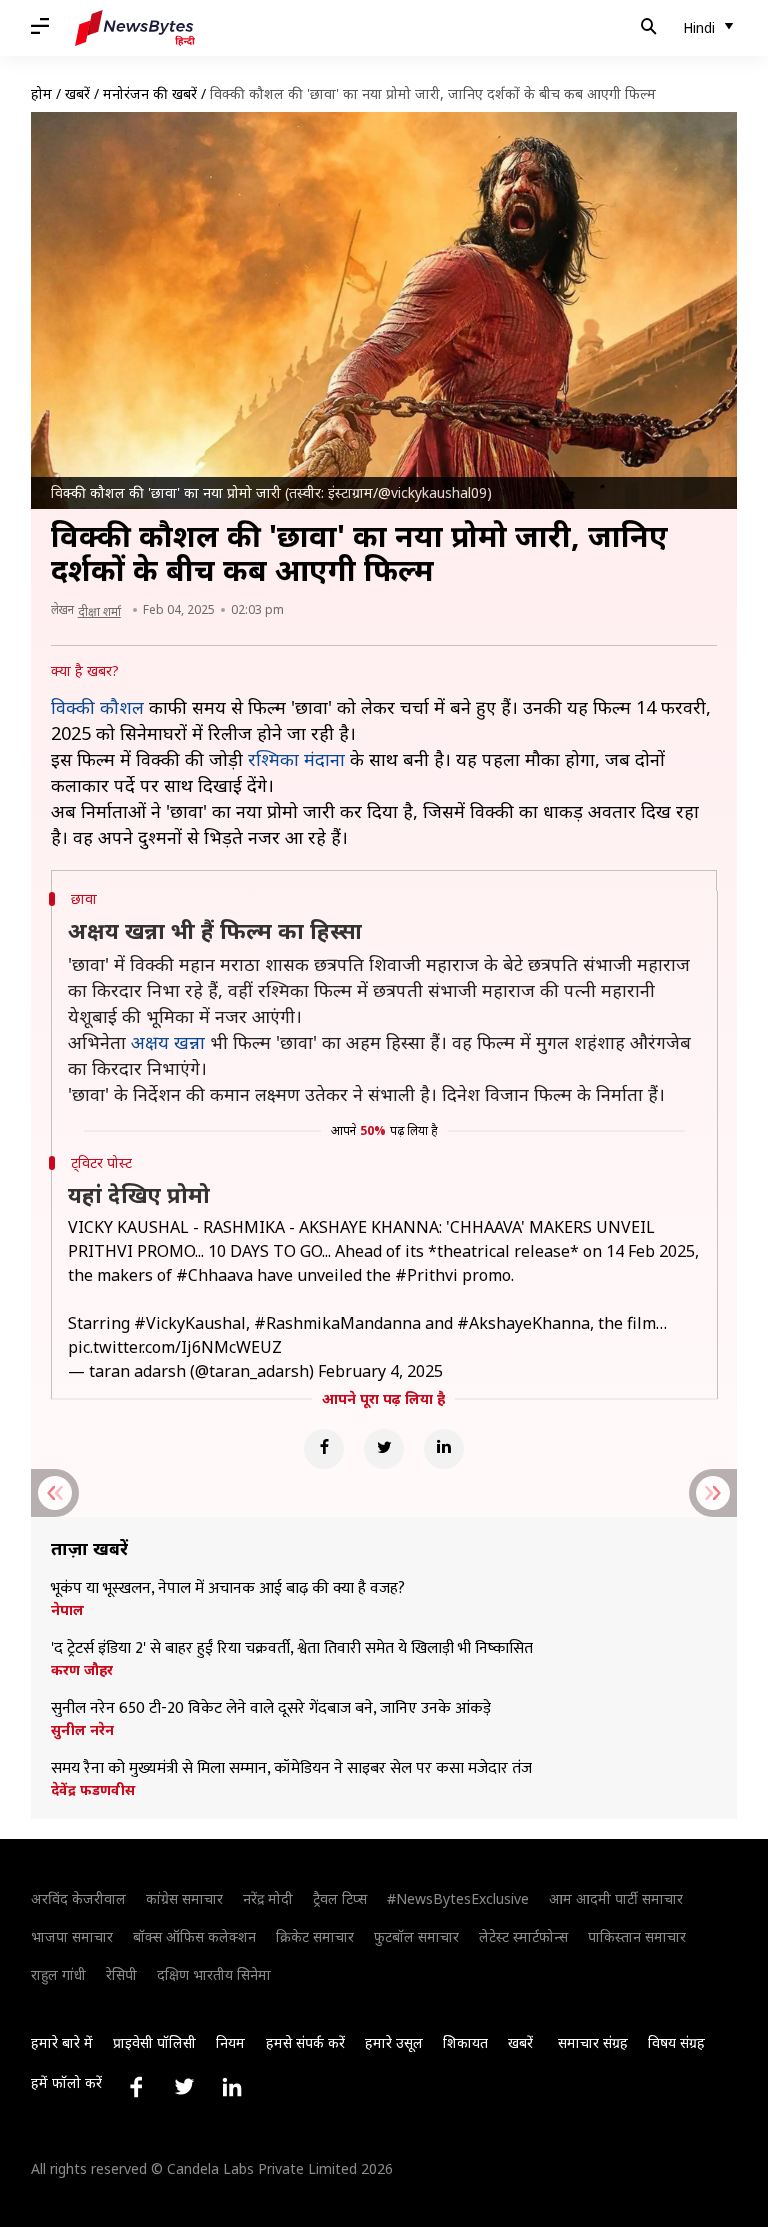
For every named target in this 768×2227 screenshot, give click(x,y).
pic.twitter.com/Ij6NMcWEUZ (175, 1347)
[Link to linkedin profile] (232, 2087)
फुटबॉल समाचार (416, 1936)
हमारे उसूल (394, 2042)
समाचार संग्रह (593, 2042)
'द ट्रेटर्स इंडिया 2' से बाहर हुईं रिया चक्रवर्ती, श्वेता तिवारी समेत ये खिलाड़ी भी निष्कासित (292, 1649)
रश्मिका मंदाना (296, 759)
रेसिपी (121, 1974)
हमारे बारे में (62, 2042)
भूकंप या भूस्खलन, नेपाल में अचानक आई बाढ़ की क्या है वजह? (228, 1589)
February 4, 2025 (380, 1371)
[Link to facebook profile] (136, 2087)
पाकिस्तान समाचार (637, 1936)
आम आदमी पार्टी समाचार (616, 1898)
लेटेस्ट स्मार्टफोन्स (523, 1936)
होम (41, 93)
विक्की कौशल (97, 707)
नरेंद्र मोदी (268, 1898)
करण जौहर (82, 1670)
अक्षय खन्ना (168, 1042)
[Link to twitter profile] (184, 2087)
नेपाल (67, 1610)
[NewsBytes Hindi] (135, 28)
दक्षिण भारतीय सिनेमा (214, 1974)
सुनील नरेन (82, 1730)
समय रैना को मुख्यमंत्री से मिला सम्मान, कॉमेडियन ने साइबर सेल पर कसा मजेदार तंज (291, 1769)
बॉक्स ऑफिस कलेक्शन (194, 1936)
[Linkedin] (444, 1449)
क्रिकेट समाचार (315, 1936)
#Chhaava (214, 1275)
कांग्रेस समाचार (184, 1898)
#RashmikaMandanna (337, 1323)
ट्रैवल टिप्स (340, 1898)
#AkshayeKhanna (523, 1323)
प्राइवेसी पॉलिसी (154, 2042)
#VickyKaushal (190, 1323)
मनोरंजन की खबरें (150, 93)
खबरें (77, 93)
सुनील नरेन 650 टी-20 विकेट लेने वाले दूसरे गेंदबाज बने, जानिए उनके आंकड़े (271, 1709)
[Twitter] (384, 1449)
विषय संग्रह (676, 2042)
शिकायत (465, 2042)
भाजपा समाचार (72, 1936)
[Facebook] (324, 1449)
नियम (230, 2042)
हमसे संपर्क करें (305, 2042)
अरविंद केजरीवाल (78, 1898)
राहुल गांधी (58, 1974)
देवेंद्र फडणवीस (93, 1790)
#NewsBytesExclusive (458, 1898)
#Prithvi (426, 1275)
